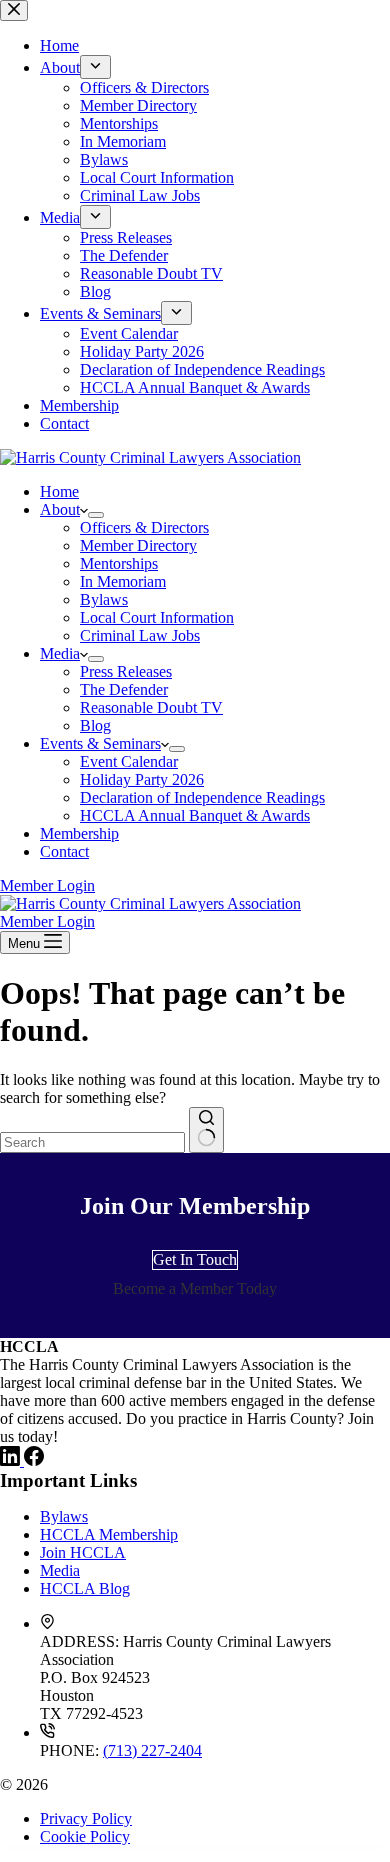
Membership (79, 833)
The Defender (124, 689)
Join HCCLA (83, 1552)
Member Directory (138, 545)
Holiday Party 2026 (142, 779)
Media (60, 653)
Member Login (47, 885)
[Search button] (206, 1130)
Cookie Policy (85, 1836)
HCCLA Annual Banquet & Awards (195, 815)
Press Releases (126, 671)
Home (59, 491)
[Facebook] (34, 1460)
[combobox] (92, 1142)
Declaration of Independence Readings (202, 797)
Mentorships (119, 563)
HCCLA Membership (109, 1534)
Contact (64, 851)
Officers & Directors (144, 527)
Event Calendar (129, 761)
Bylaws (104, 599)
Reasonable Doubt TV (151, 707)
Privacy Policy (86, 1818)
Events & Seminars (100, 743)
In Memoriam (123, 581)
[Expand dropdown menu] (96, 515)
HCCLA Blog (85, 1588)
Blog (95, 725)
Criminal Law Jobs (140, 635)
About (60, 509)
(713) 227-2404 (152, 1750)
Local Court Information (157, 617)
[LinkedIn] (12, 1460)
